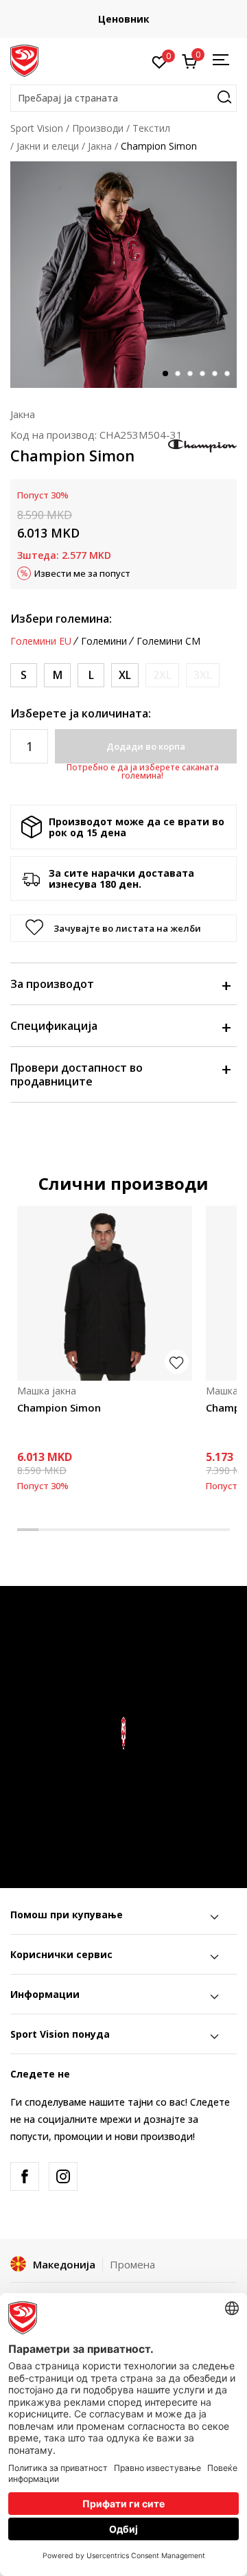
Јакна (100, 146)
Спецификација (54, 1026)
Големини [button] (104, 641)
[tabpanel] (123, 275)
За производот (52, 984)
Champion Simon (59, 1407)
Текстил (151, 128)
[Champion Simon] (105, 1293)
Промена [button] (132, 2264)
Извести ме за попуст (82, 573)
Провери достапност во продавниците (77, 1074)
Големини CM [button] (168, 641)
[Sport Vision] (24, 60)
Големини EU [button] (41, 641)
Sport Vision (37, 128)
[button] (123, 98)
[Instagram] (63, 2176)
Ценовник (124, 19)
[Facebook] (25, 2176)
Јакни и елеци (48, 146)
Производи (98, 128)
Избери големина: (61, 619)
